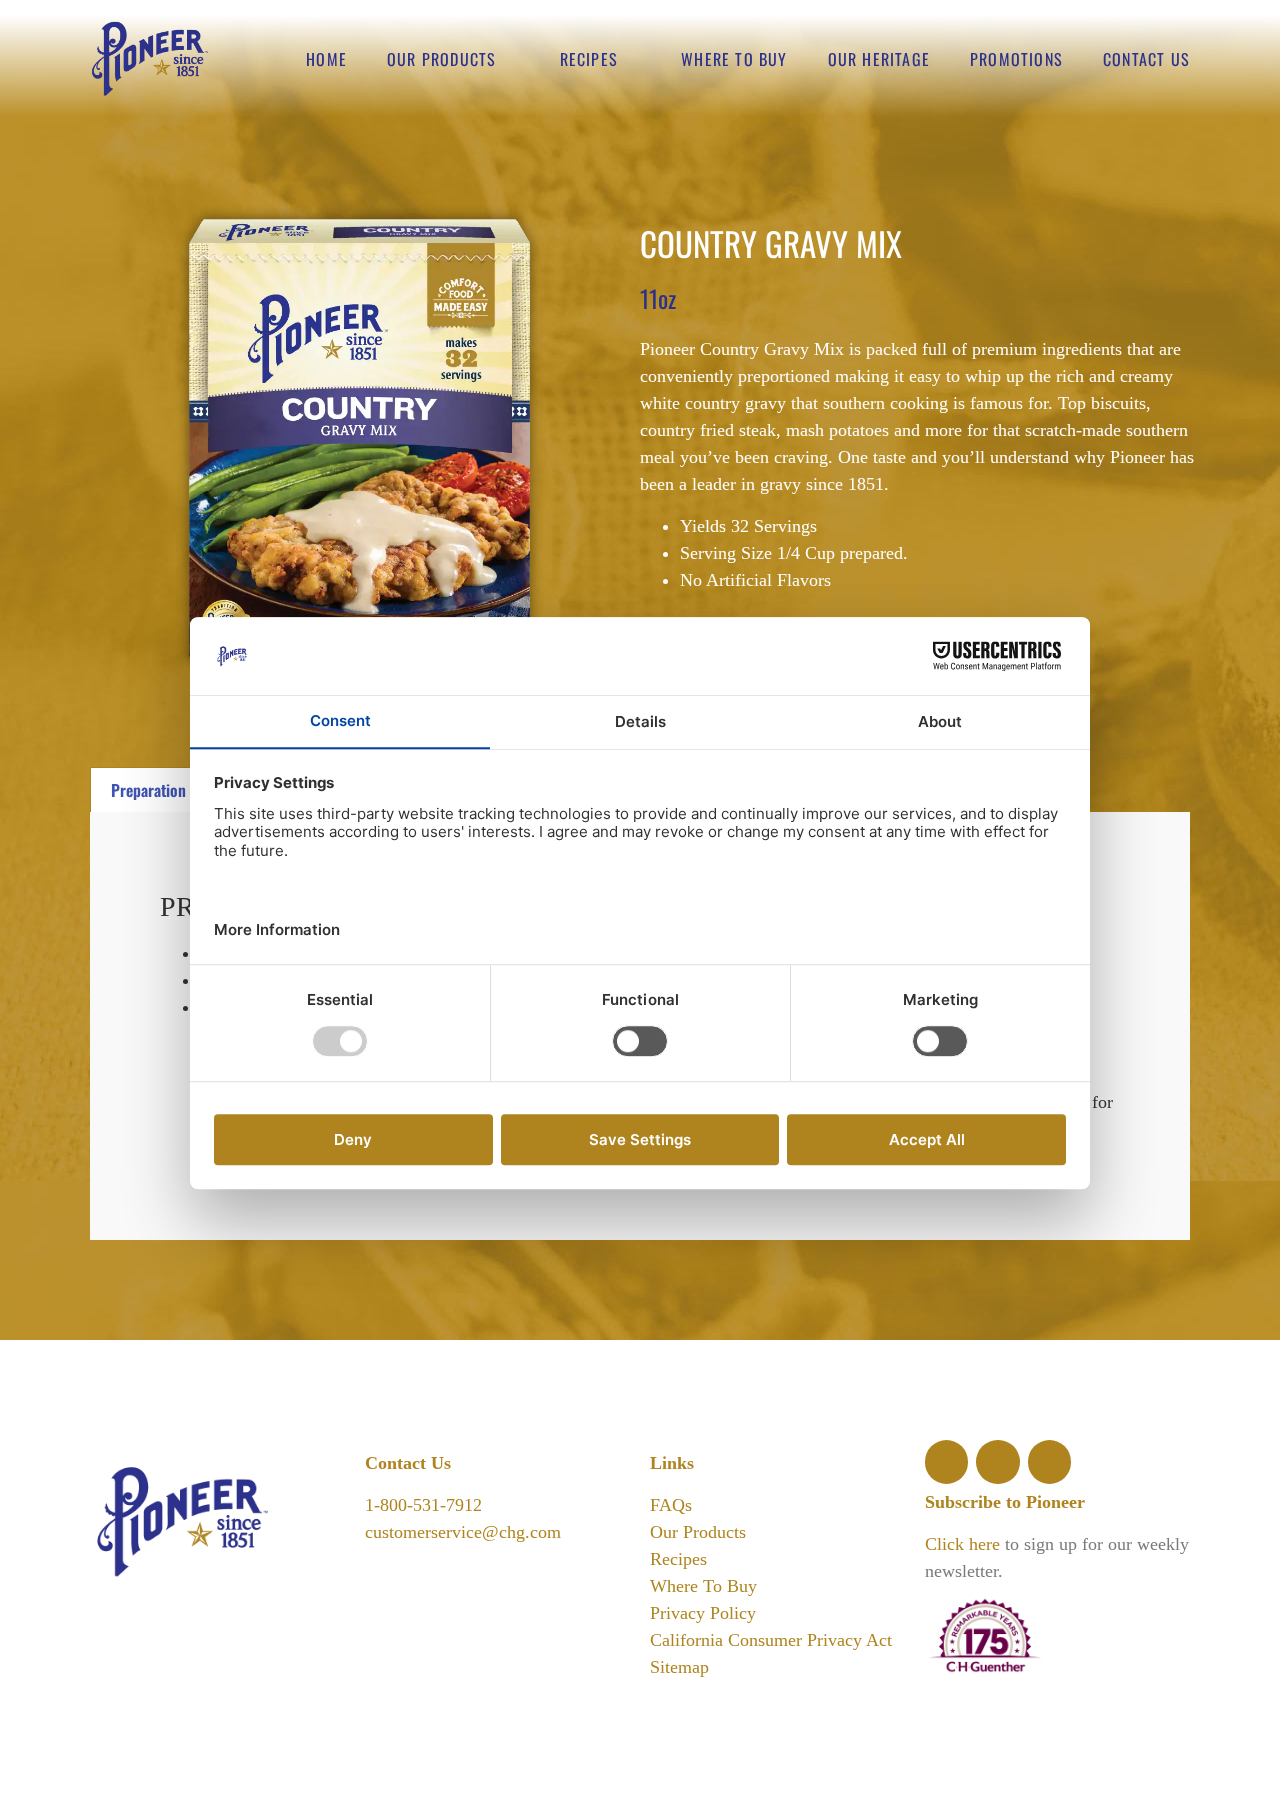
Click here (962, 1544)
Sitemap (679, 1667)
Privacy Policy (703, 1613)
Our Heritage (879, 59)
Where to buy (734, 59)
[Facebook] (946, 1461)
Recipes (589, 59)
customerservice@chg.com (463, 1532)
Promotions (1016, 59)
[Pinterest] (1049, 1461)
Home (326, 59)
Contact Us (1146, 59)
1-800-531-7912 (423, 1505)
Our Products (441, 59)
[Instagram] (997, 1461)
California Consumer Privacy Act (771, 1640)
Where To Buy (703, 1586)
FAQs (671, 1505)
